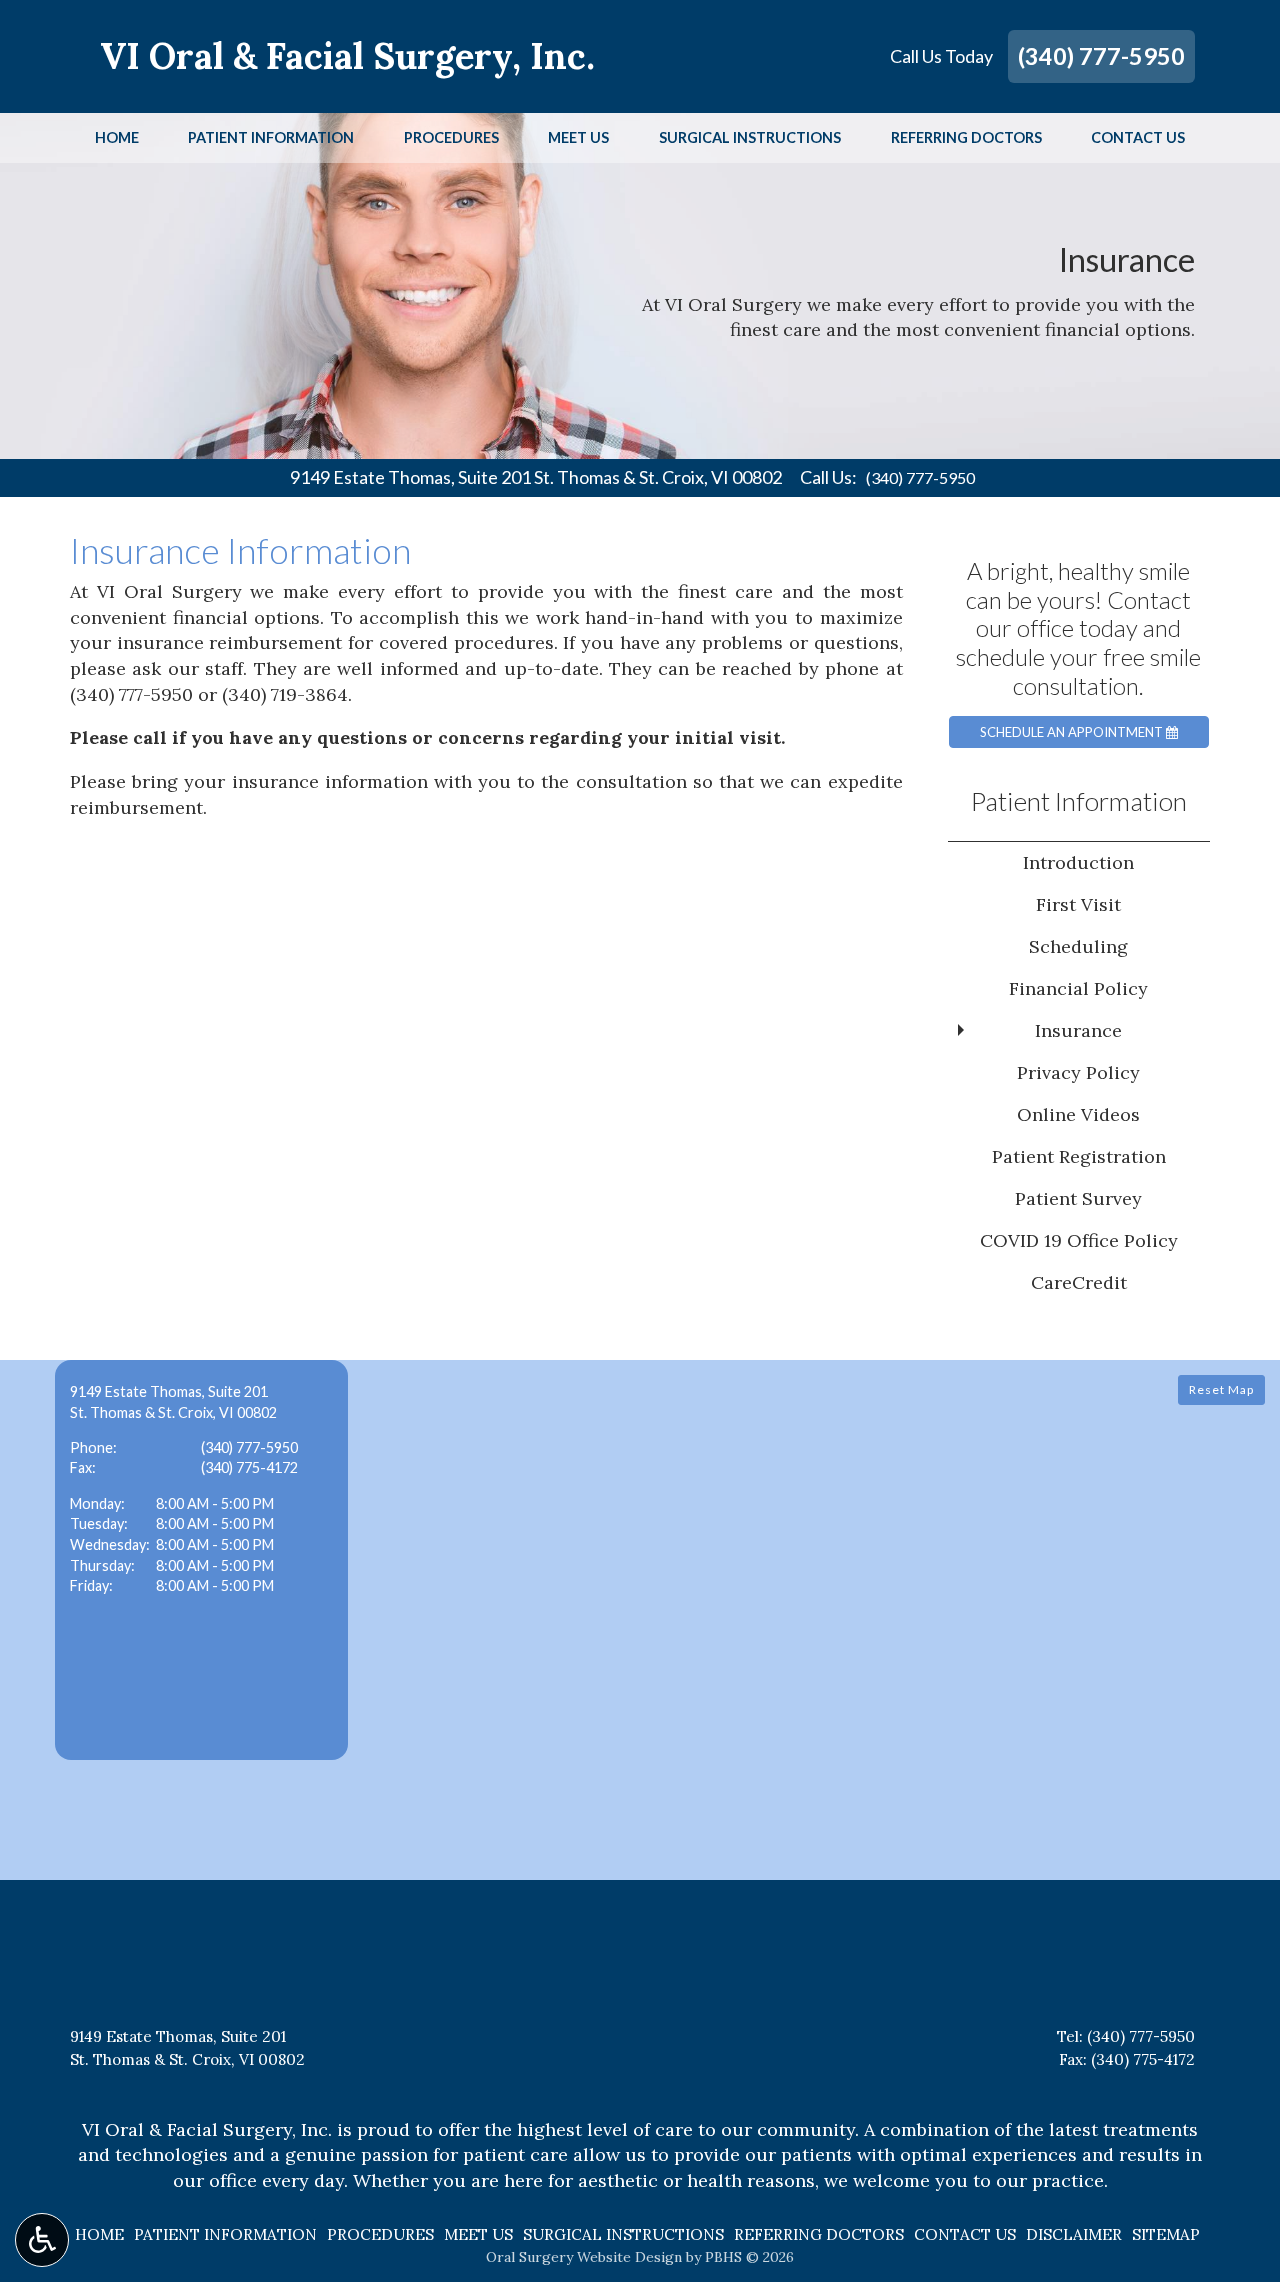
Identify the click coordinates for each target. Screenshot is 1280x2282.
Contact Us (1138, 138)
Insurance (1078, 1030)
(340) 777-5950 (1101, 56)
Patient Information (271, 138)
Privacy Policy (1078, 1072)
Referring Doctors (966, 138)
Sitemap (1166, 2234)
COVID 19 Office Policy (1079, 1240)
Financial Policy (1078, 988)
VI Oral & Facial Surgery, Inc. (347, 56)
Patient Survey (1078, 1198)
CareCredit (1079, 1282)
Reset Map (1221, 1389)
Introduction (1078, 862)
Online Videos (1078, 1114)
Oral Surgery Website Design (584, 2257)
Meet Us (578, 138)
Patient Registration (1079, 1156)
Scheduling (1078, 946)
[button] (201, 1560)
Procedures (451, 138)
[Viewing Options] (42, 2240)
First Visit (1078, 904)
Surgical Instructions (750, 138)
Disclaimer (1074, 2234)
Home (117, 138)
